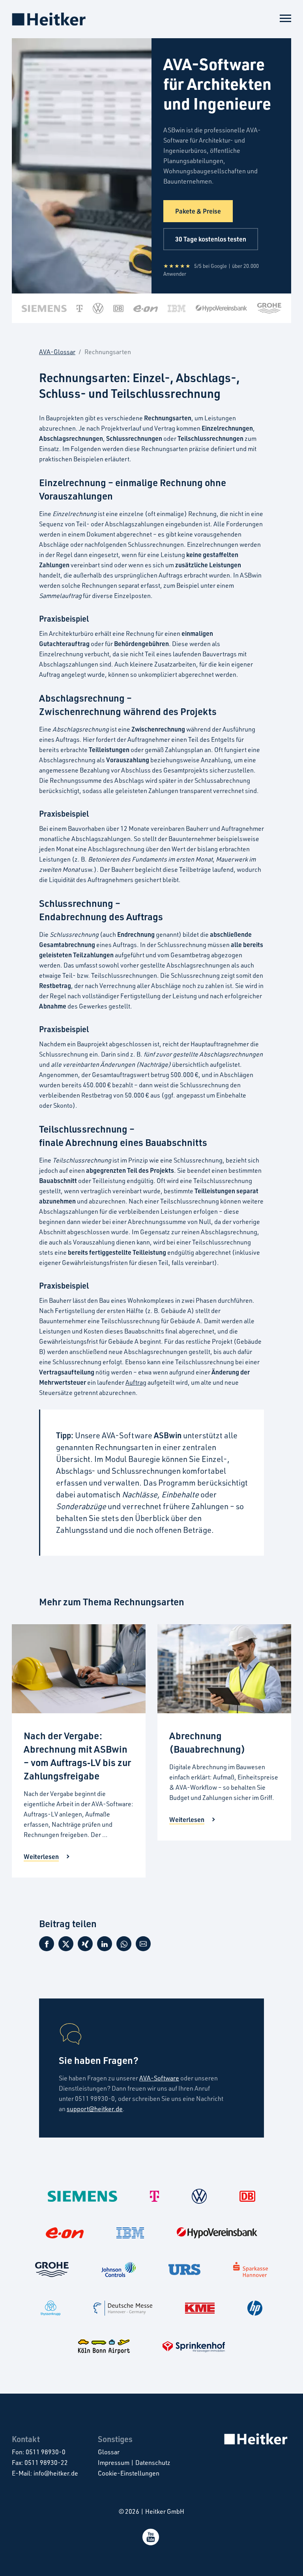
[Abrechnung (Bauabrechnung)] (224, 1669)
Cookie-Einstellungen (129, 2473)
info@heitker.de (56, 2473)
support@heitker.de (95, 2109)
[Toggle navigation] (285, 17)
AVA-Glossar (57, 352)
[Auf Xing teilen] (85, 1947)
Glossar (109, 2452)
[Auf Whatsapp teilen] (124, 1947)
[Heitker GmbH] (49, 19)
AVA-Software (159, 2078)
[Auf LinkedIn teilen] (105, 1947)
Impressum (114, 2463)
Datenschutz (153, 2463)
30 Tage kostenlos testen (211, 239)
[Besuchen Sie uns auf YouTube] (152, 2543)
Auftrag (136, 1382)
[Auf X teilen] (66, 1947)
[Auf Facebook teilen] (47, 1947)
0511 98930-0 (46, 2452)
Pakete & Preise (198, 211)
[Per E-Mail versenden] (143, 1947)
